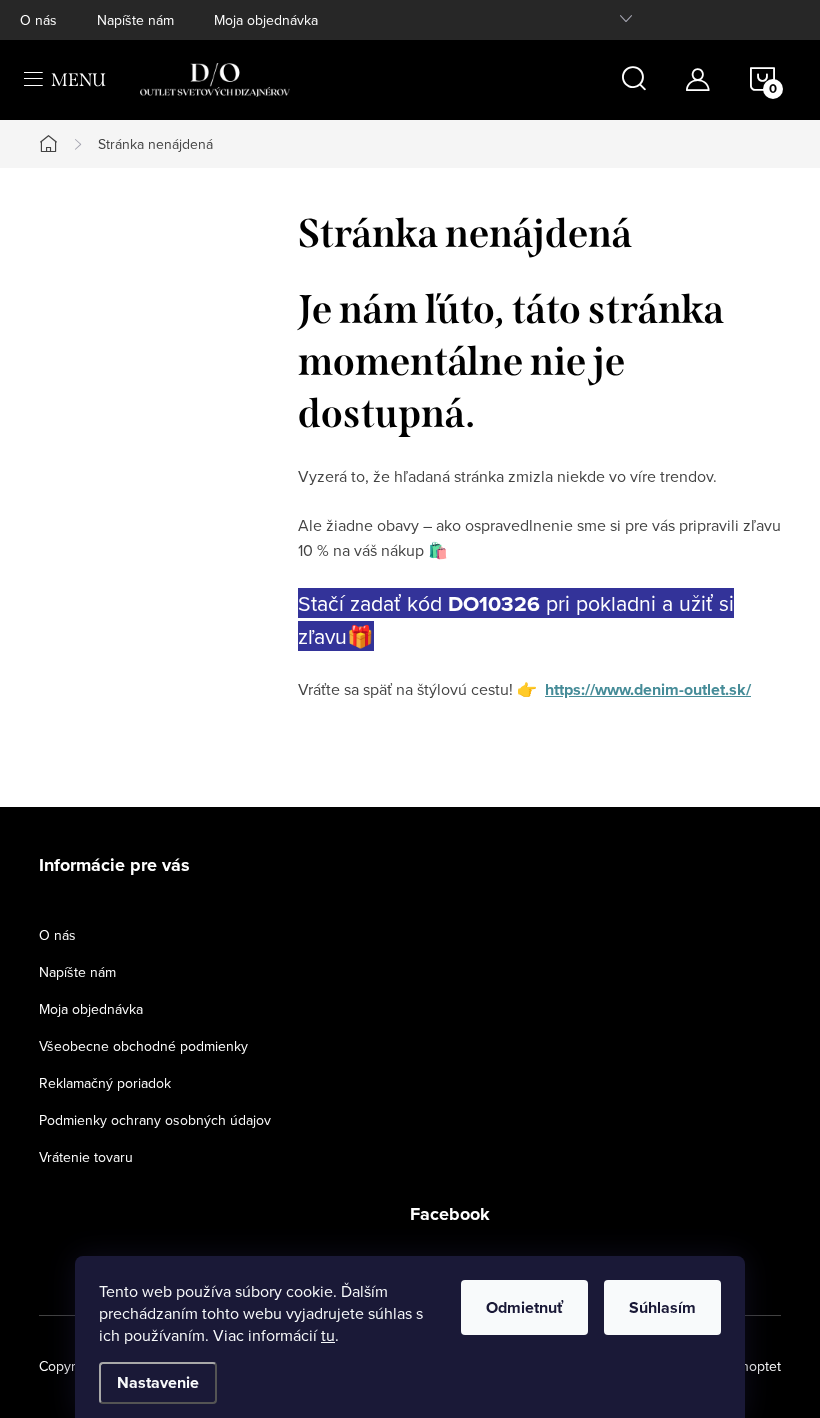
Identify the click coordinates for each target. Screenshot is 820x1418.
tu (328, 1335)
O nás (38, 20)
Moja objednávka (266, 20)
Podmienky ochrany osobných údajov (155, 1120)
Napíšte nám (135, 20)
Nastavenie (158, 1382)
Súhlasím (662, 1307)
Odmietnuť (524, 1307)
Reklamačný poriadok (105, 1083)
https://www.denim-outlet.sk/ (648, 689)
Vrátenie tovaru (86, 1157)
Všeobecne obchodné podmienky (143, 1046)
